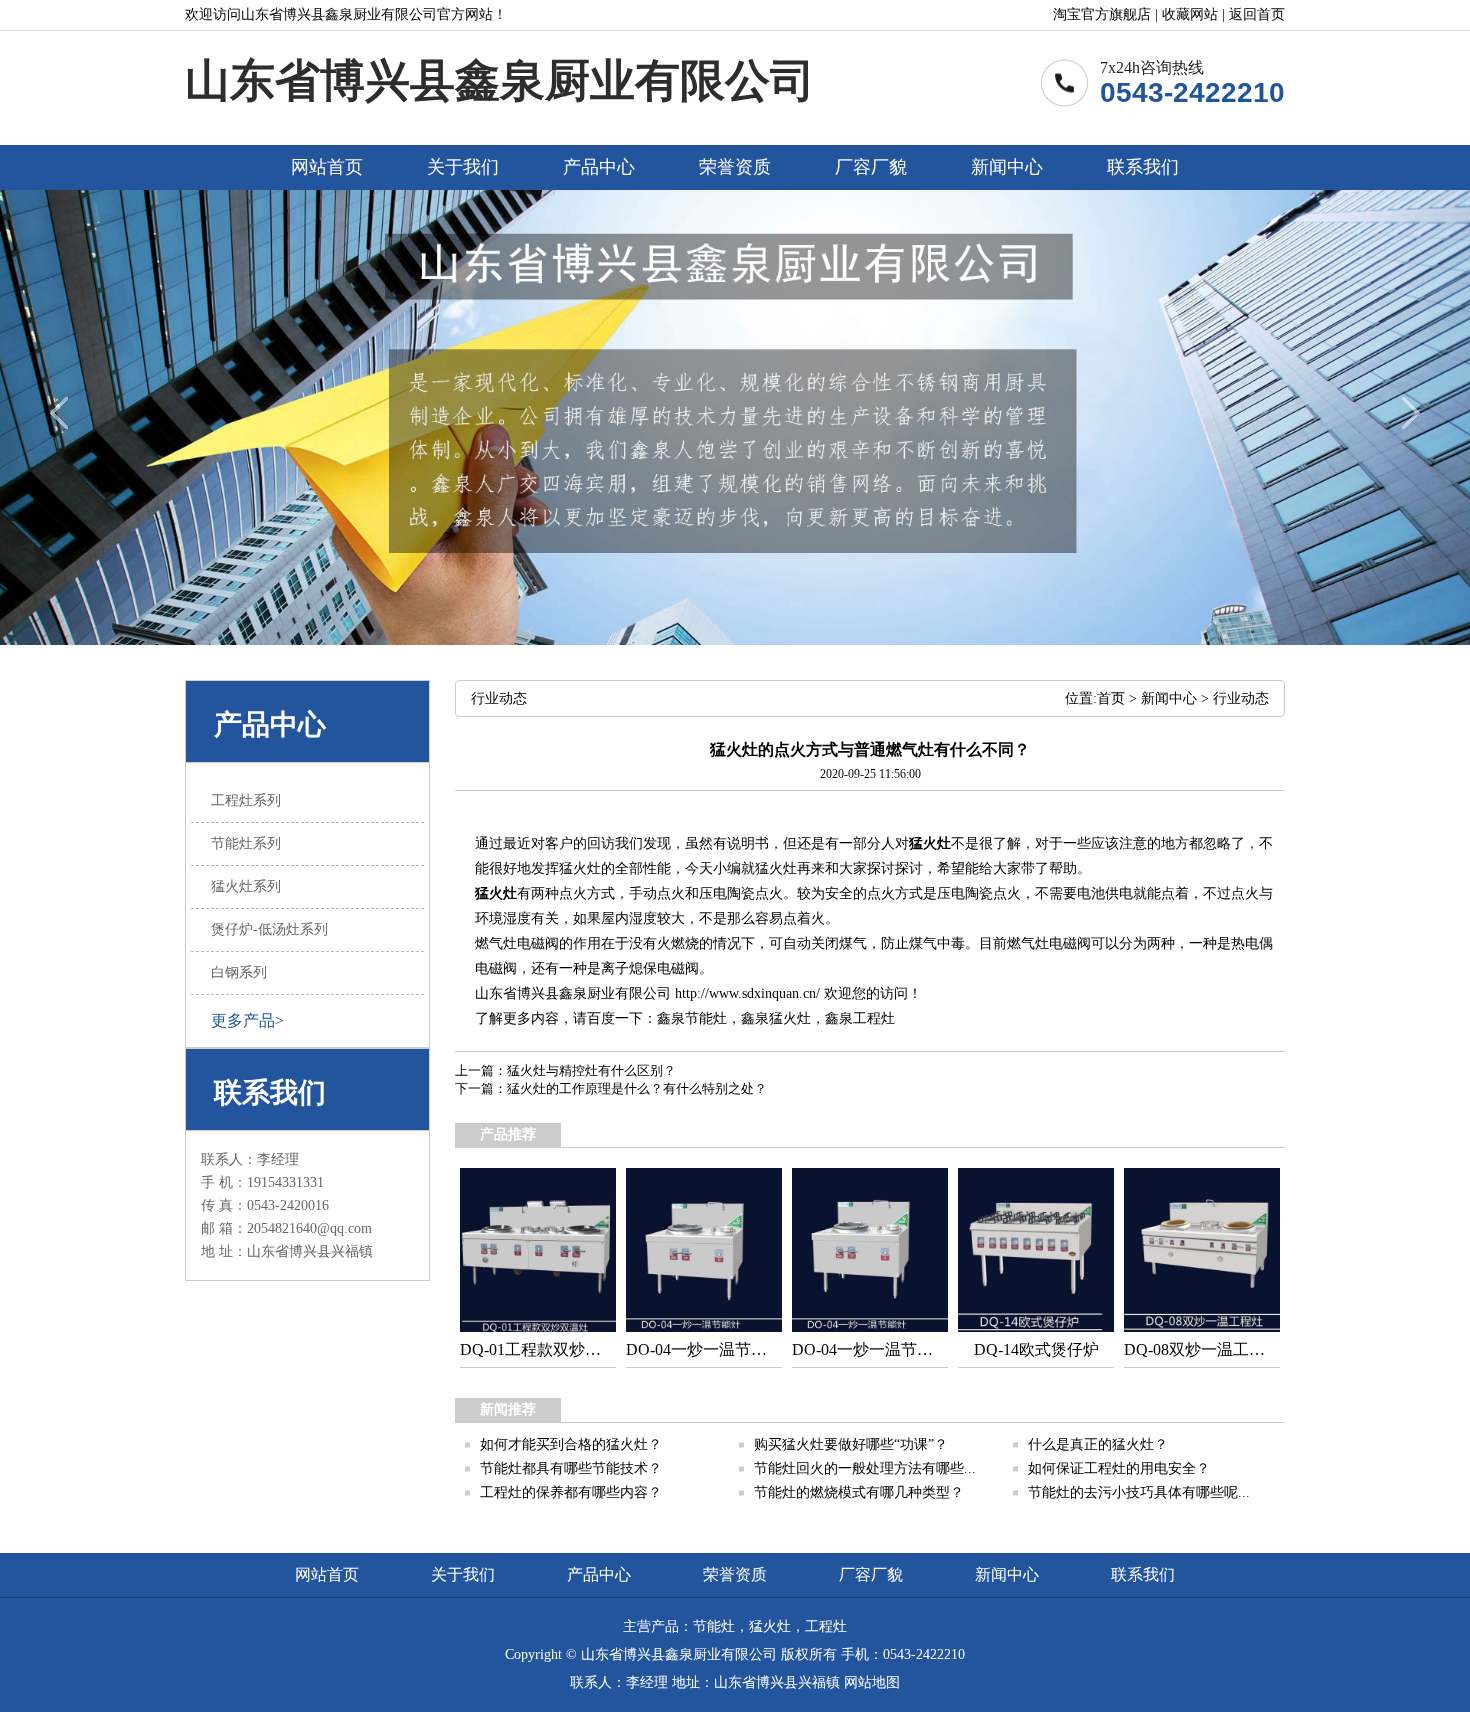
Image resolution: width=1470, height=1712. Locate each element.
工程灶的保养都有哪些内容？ (571, 1492)
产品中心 (599, 167)
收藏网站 (1190, 14)
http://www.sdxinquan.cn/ (747, 993)
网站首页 (327, 167)
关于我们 (463, 167)
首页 (1111, 698)
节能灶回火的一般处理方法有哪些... (865, 1468)
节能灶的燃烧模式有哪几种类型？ (859, 1492)
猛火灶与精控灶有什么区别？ (591, 1070)
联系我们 (1143, 167)
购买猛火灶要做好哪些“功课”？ (851, 1444)
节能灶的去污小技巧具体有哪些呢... (1139, 1492)
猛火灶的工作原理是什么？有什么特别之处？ (637, 1088)
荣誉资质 (735, 167)
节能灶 (706, 1018)
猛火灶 (930, 843)
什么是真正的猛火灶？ (1098, 1444)
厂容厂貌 (871, 167)
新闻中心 (1007, 167)
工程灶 (874, 1018)
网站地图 (872, 1682)
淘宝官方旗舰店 (1102, 14)
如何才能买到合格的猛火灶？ (571, 1444)
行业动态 (1241, 698)
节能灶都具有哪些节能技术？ (571, 1468)
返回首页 (1257, 14)
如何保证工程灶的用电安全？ (1119, 1468)
